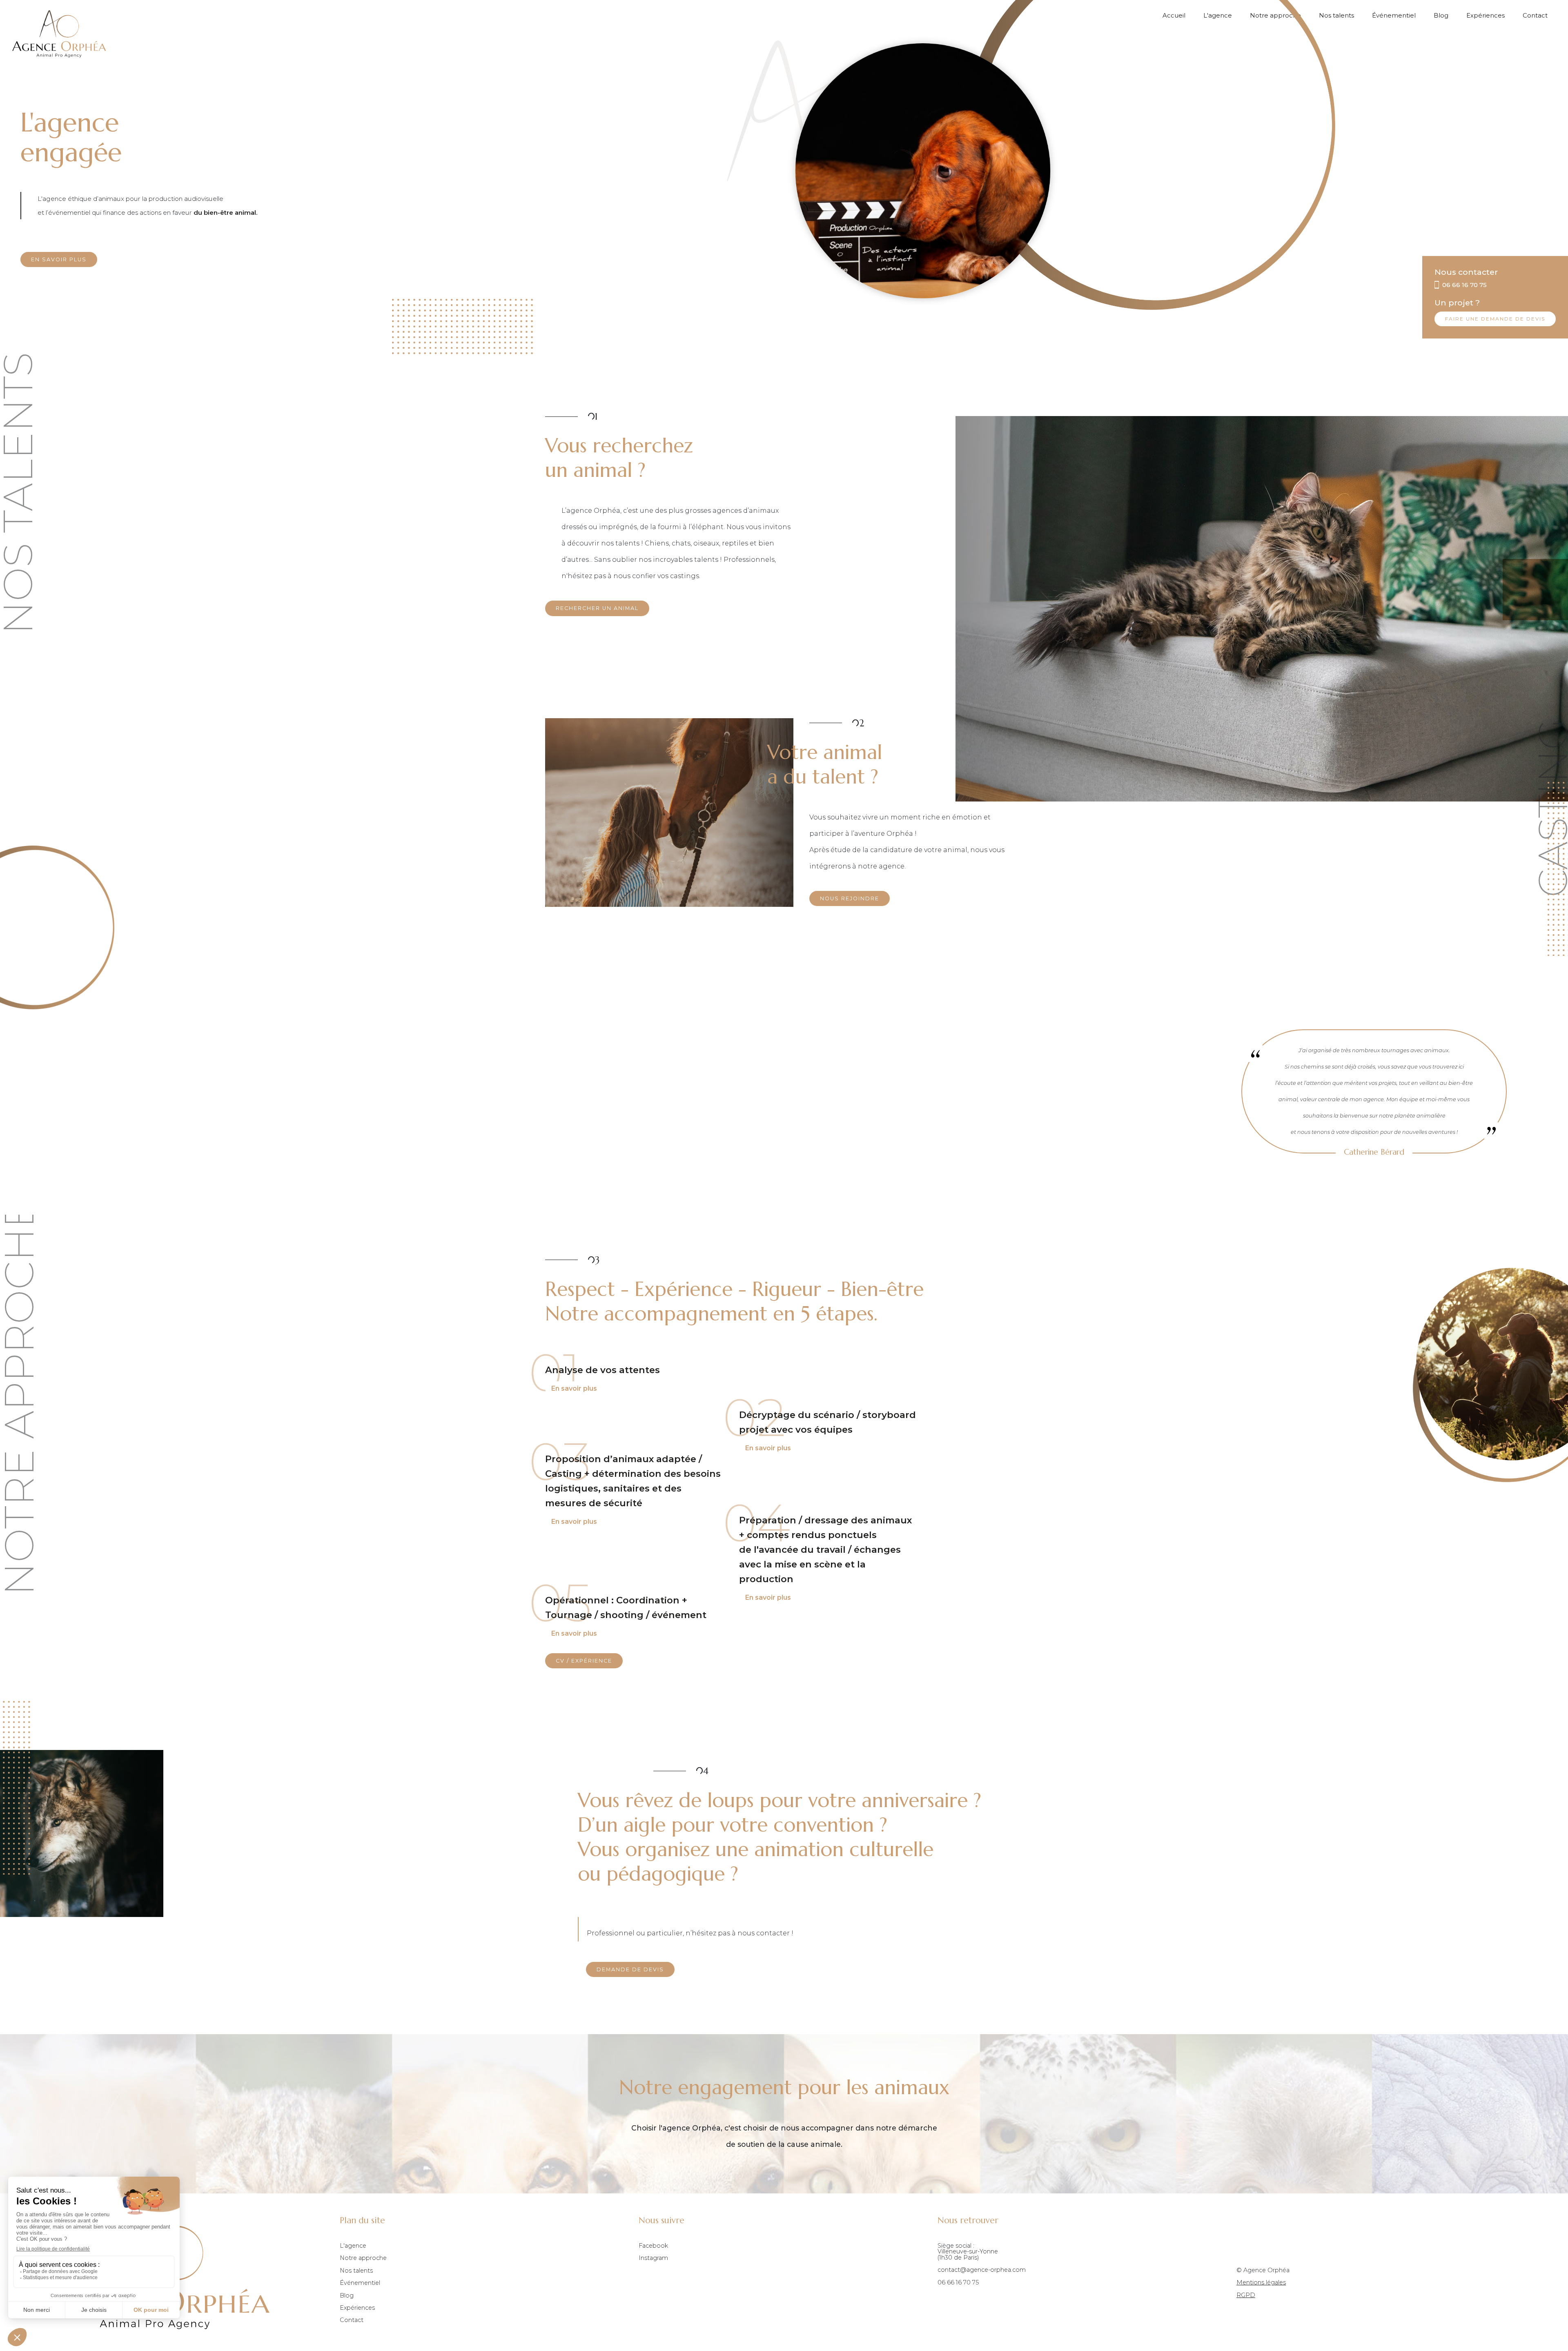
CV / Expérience (584, 1661)
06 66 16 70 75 (958, 2282)
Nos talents (1336, 16)
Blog (1441, 16)
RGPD (1246, 2295)
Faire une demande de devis (1495, 319)
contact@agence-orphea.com (982, 2270)
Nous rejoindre (850, 898)
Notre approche (363, 2258)
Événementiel (1394, 16)
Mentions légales (1261, 2282)
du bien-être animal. (226, 213)
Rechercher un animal (597, 608)
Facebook (653, 2246)
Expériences (1486, 16)
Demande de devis (630, 1969)
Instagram (653, 2258)
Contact (1535, 16)
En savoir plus (59, 259)
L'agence (353, 2246)
